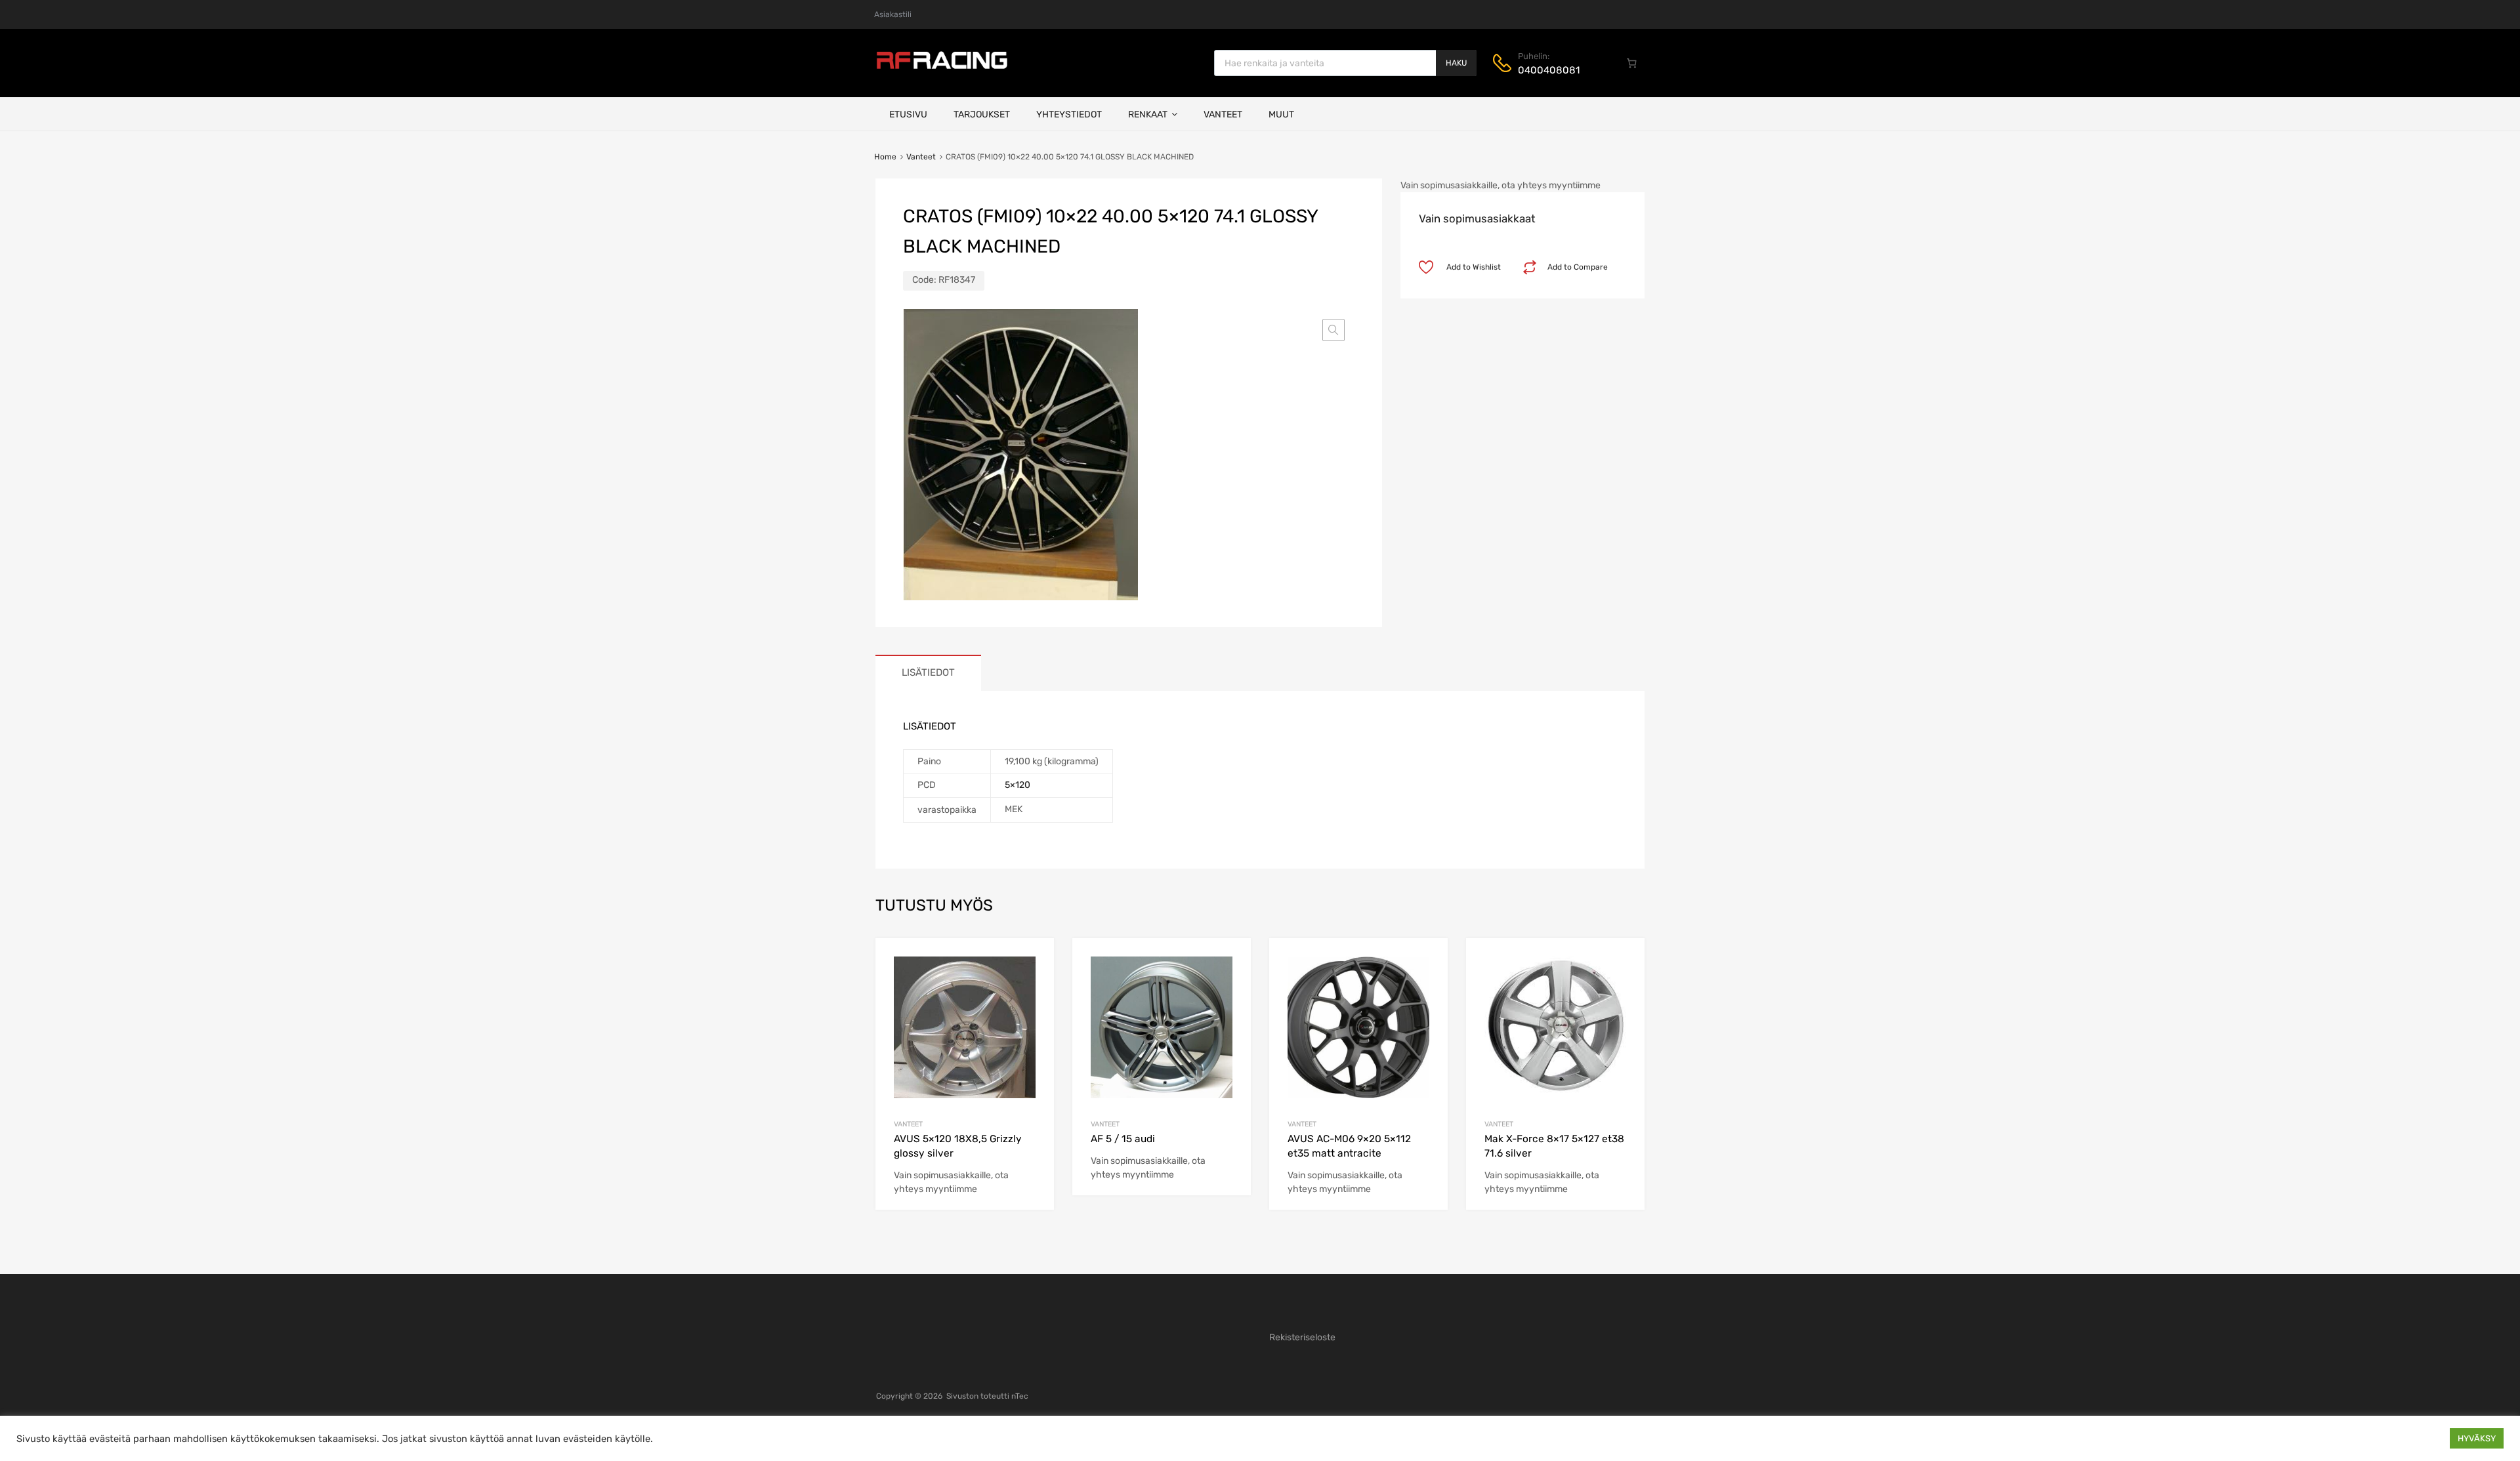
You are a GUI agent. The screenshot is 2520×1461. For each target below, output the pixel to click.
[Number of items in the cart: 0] (1632, 63)
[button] (1333, 330)
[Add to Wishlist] (1033, 963)
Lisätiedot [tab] (928, 672)
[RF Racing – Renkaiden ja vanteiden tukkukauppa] (942, 68)
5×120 (1018, 785)
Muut (1281, 114)
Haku (1456, 63)
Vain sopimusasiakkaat (1477, 218)
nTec (1020, 1396)
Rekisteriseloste (1302, 1337)
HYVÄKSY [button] (2477, 1438)
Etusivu (908, 114)
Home (885, 157)
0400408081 (1549, 70)
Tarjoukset (982, 114)
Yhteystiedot (1069, 114)
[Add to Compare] (1033, 984)
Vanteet (1223, 114)
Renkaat (1148, 114)
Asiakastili (893, 14)
